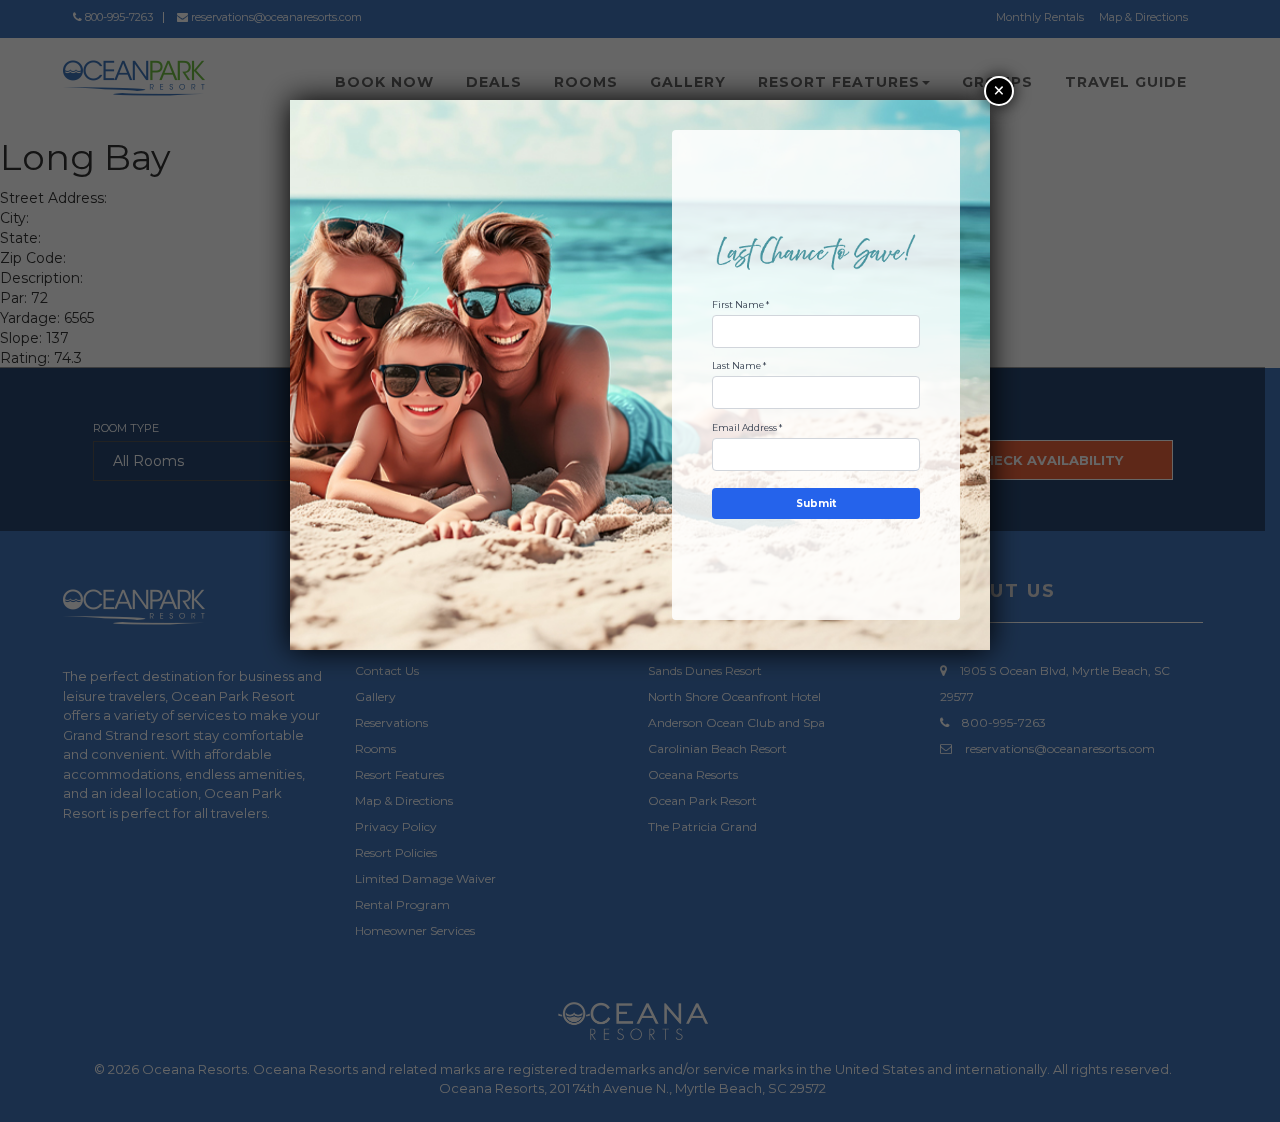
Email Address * (747, 427)
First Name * (740, 304)
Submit (816, 503)
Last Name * (739, 365)
